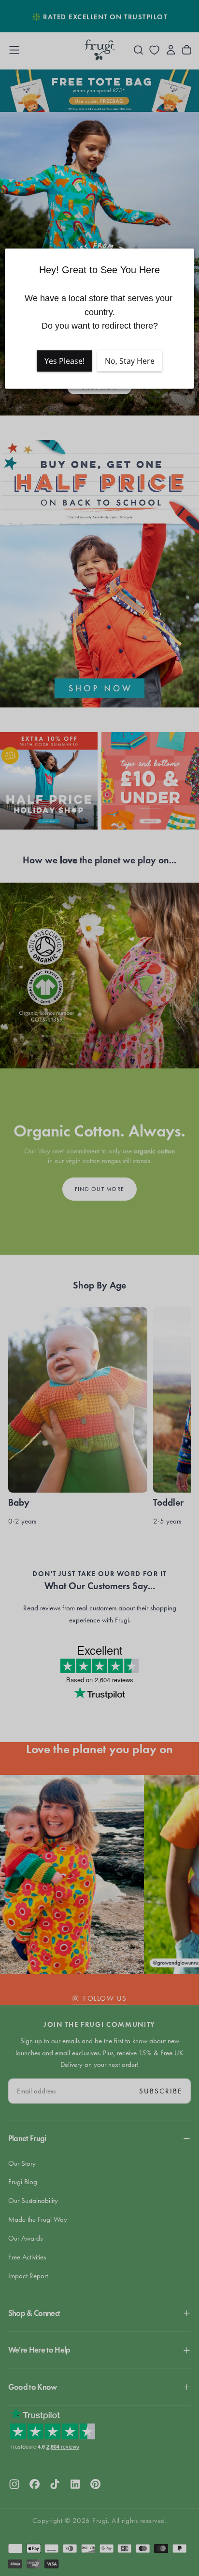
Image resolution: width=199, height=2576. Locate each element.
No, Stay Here (130, 361)
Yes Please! (64, 361)
